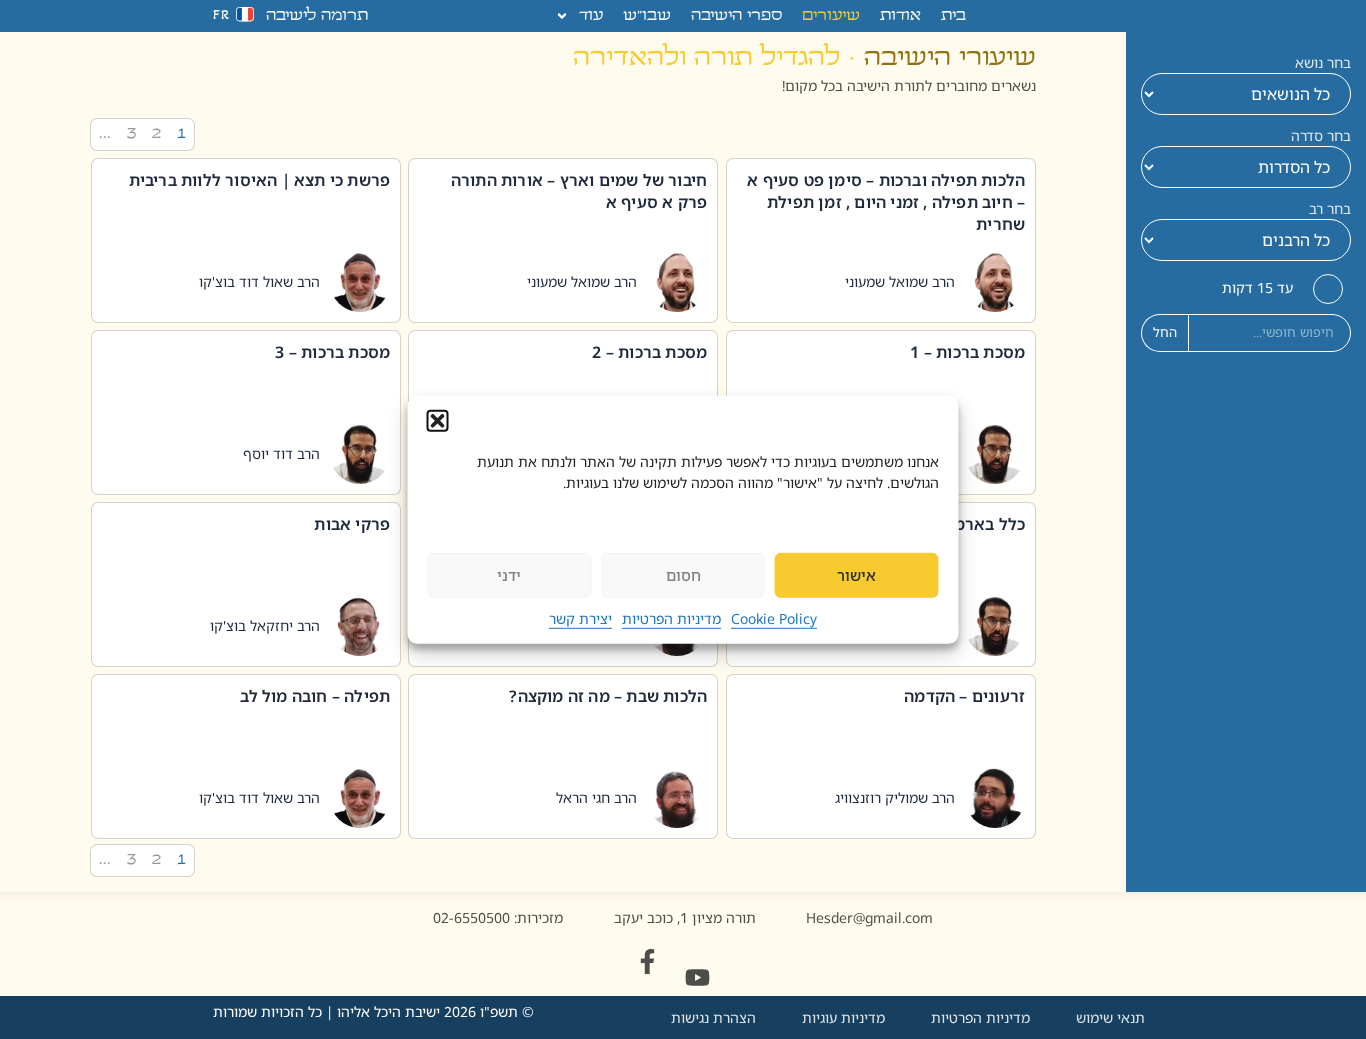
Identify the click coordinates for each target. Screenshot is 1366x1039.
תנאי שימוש (1110, 1017)
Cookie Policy (774, 618)
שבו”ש (647, 16)
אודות (900, 16)
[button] (438, 420)
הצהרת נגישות (713, 1017)
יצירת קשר (580, 618)
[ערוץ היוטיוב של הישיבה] (697, 977)
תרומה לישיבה (317, 16)
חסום (683, 575)
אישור (856, 575)
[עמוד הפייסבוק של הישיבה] (647, 961)
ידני (509, 575)
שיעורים (831, 16)
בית (953, 16)
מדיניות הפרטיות (671, 618)
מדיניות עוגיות (843, 1017)
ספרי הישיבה (736, 16)
